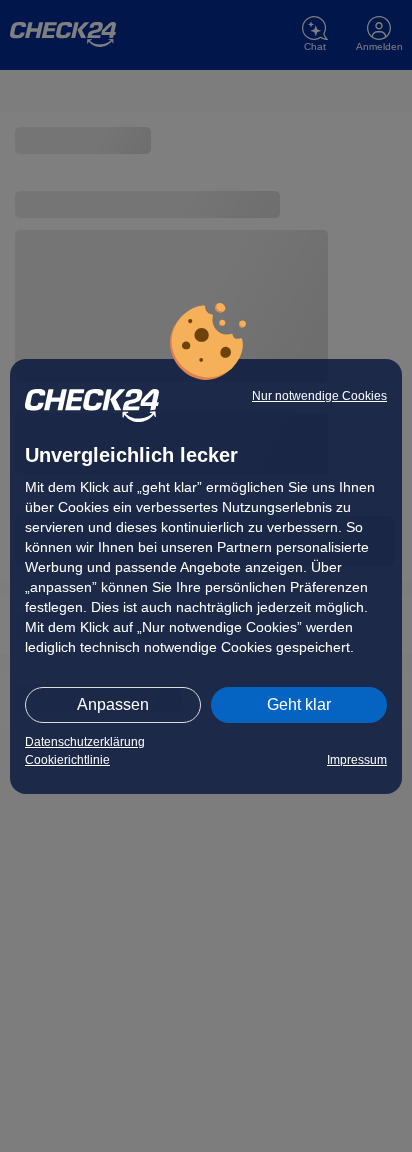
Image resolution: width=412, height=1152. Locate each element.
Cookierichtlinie (67, 760)
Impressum (357, 760)
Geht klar (299, 704)
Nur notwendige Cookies (319, 396)
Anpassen (113, 704)
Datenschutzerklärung (85, 742)
